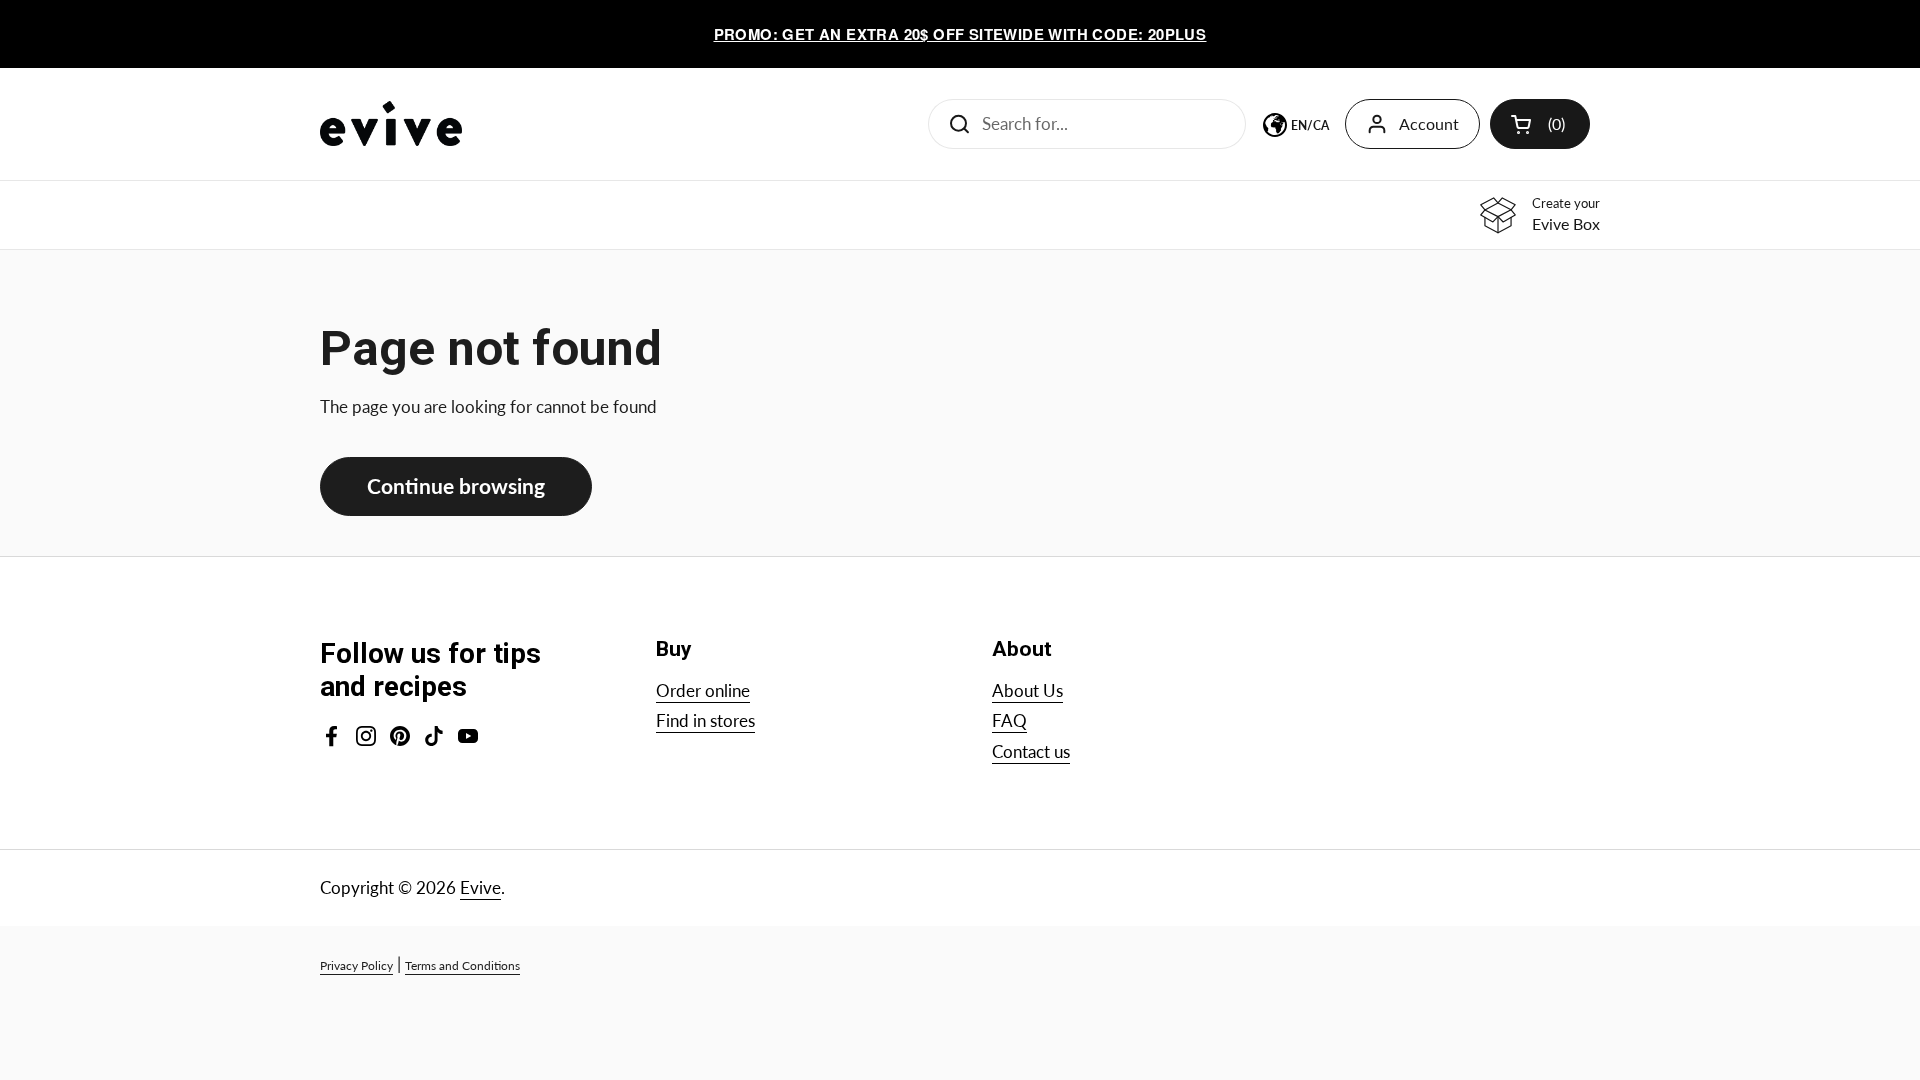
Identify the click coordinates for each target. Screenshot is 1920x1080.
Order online (703, 690)
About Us (1027, 690)
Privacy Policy (356, 965)
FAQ (1009, 720)
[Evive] (391, 123)
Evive (480, 887)
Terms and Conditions (462, 965)
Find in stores (705, 720)
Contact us (1031, 751)
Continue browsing (456, 486)
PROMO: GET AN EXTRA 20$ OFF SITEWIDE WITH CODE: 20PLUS (960, 34)
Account (1429, 123)
